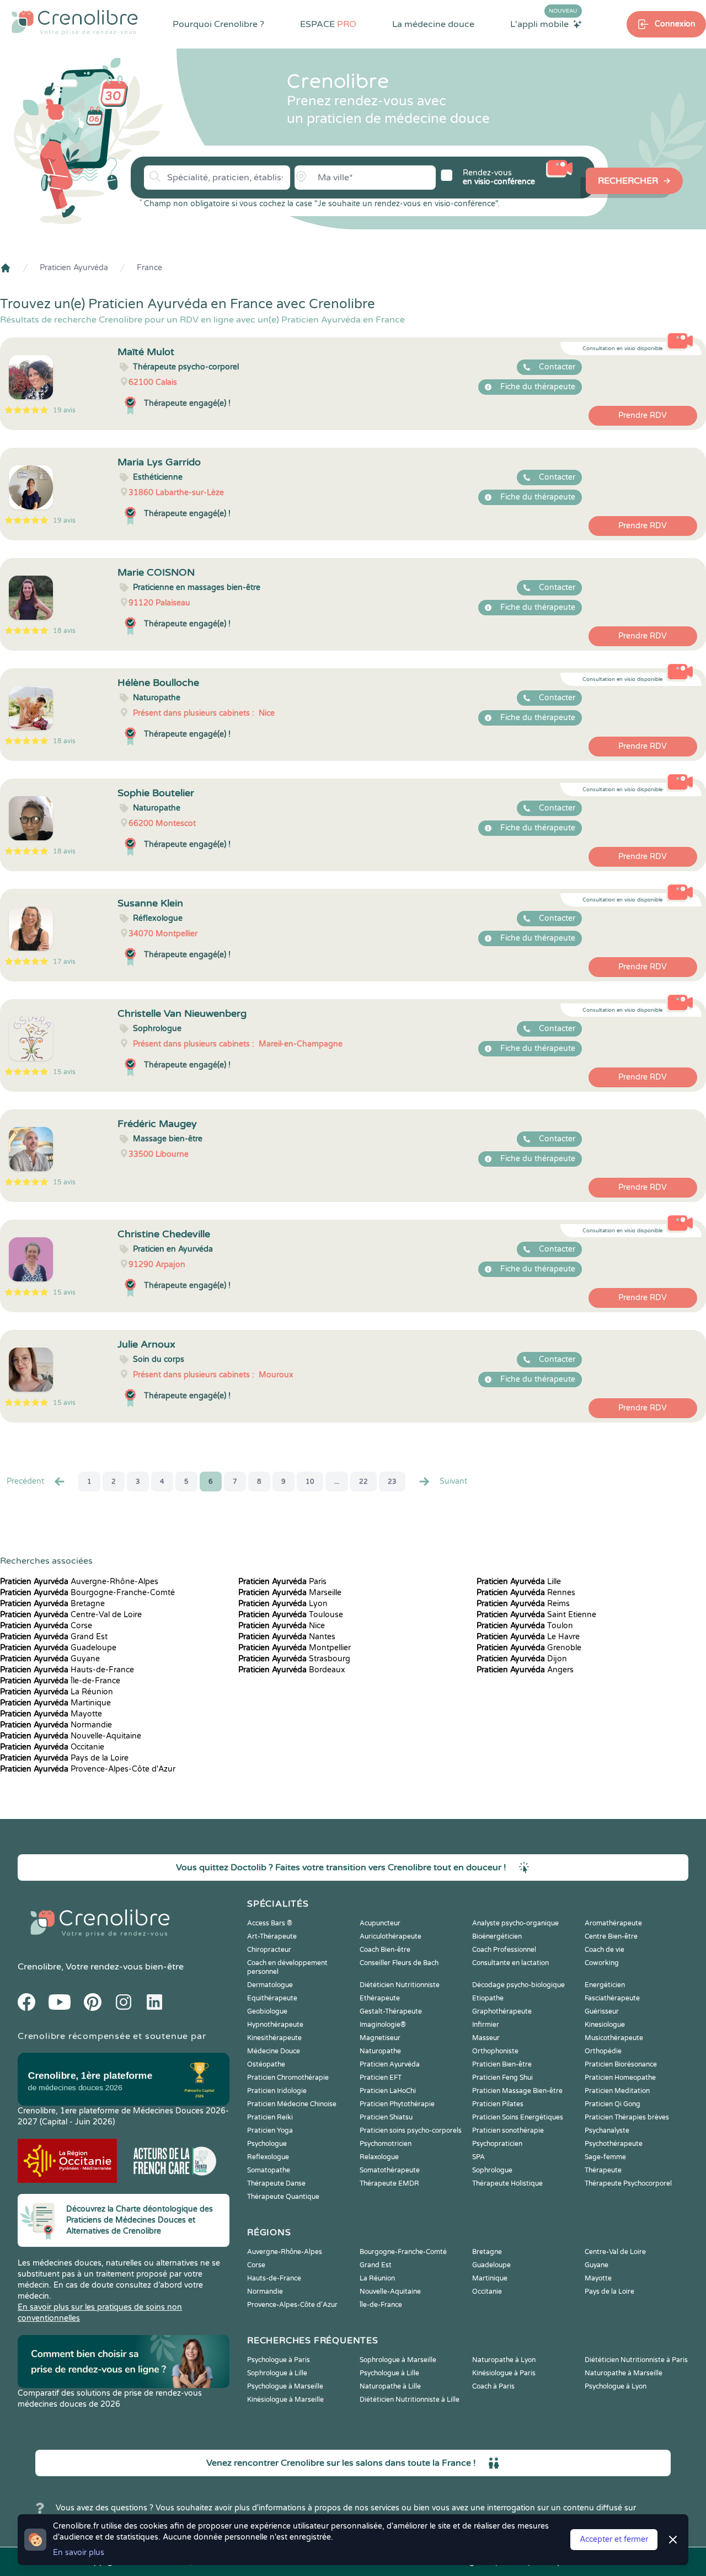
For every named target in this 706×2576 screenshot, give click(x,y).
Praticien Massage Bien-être (517, 2091)
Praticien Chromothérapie (288, 2078)
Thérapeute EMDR (389, 2183)
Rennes (526, 1593)
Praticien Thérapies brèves (627, 2117)
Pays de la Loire (64, 1758)
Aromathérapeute (613, 1923)
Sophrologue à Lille (277, 2373)
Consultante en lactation (510, 1963)
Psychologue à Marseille (285, 2386)
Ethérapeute (380, 1998)
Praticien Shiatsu (386, 2117)
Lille (519, 1582)
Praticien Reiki (270, 2117)
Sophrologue (492, 2170)
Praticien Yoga (270, 2130)
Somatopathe (269, 2170)
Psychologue (267, 2144)
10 (310, 1482)
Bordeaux (292, 1670)
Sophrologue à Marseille (398, 2360)
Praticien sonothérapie (508, 2130)
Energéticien (605, 1985)
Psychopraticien (497, 2144)
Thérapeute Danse (276, 2183)
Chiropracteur (269, 1950)
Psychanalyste (607, 2130)
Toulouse (291, 1615)
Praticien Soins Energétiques (518, 2117)
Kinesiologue (605, 2025)
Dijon (522, 1659)
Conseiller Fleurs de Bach (399, 1963)
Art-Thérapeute (272, 1936)
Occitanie (52, 1747)
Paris (282, 1582)
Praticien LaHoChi (388, 2091)
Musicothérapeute (614, 2038)
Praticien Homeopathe (620, 2078)
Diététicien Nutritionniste (400, 1985)
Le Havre (528, 1637)
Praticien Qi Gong (613, 2104)
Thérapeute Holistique (507, 2183)
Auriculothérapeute (391, 1936)
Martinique (55, 1703)
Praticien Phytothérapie (397, 2104)
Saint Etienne (536, 1615)
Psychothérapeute (614, 2144)
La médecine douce (433, 24)
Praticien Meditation (617, 2091)
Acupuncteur (380, 1923)
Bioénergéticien (497, 1936)
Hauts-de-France (67, 1670)
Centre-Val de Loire (71, 1615)
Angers (525, 1670)
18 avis (64, 631)
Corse (46, 1626)
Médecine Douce (274, 2051)
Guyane (50, 1659)
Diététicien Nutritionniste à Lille (410, 2400)
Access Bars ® (270, 1923)
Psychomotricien (386, 2144)
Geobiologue (267, 2011)
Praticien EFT (381, 2078)
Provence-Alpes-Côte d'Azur (88, 1769)
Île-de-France (60, 1681)
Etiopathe (488, 1998)
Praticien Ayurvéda (74, 268)
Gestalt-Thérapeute (391, 2011)
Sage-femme (605, 2157)
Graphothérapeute (502, 2011)
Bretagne (52, 1604)
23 (392, 1482)
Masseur (486, 2038)
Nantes (287, 1637)
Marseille (290, 1593)
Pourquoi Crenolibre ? (218, 24)
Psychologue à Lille (389, 2373)
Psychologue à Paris (279, 2360)
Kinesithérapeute (274, 2038)
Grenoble (529, 1648)
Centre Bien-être (611, 1936)
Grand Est (54, 1637)
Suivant (453, 1481)
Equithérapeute (272, 1998)
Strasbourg (294, 1659)
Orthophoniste (495, 2051)
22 (363, 1482)
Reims (523, 1604)
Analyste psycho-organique (515, 1923)
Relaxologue (379, 2157)
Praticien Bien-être (502, 2064)
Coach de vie (605, 1950)
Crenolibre (39, 1967)
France (149, 268)
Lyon (283, 1604)
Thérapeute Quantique (283, 2197)
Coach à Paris (493, 2386)
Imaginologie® (383, 2025)
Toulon (525, 1626)
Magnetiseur (380, 2038)
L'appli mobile (544, 24)
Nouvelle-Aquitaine (71, 1736)
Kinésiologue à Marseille (285, 2400)
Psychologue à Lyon (616, 2386)
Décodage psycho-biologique (518, 1985)
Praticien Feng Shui (502, 2078)
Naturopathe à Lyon (504, 2360)
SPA (478, 2157)
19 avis (64, 410)
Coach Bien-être (385, 1950)
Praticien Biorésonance (621, 2064)
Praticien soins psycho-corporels (411, 2130)
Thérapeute (603, 2170)
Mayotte (51, 1714)
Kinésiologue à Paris (504, 2373)
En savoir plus (79, 2553)
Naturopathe (380, 2051)
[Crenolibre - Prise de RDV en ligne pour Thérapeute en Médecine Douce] (75, 22)
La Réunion (57, 1692)
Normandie (56, 1725)
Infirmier (486, 2025)
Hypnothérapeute (275, 2025)
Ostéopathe (266, 2064)
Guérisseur (602, 2011)
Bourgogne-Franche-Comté (87, 1593)
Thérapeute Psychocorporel (628, 2183)
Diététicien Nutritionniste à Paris (636, 2360)
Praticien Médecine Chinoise (292, 2104)
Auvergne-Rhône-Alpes (79, 1582)
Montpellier (295, 1648)
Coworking (602, 1963)
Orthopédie (603, 2051)
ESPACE (328, 24)
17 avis (64, 962)
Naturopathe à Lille (390, 2386)
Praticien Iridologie (277, 2091)
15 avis (64, 1072)
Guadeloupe (58, 1648)
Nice (282, 1626)
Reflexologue (268, 2157)
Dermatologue (270, 1985)
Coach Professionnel (504, 1950)
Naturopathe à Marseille (624, 2373)
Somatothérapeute (390, 2170)
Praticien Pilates (498, 2104)
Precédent (25, 1481)
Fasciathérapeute (612, 1998)
